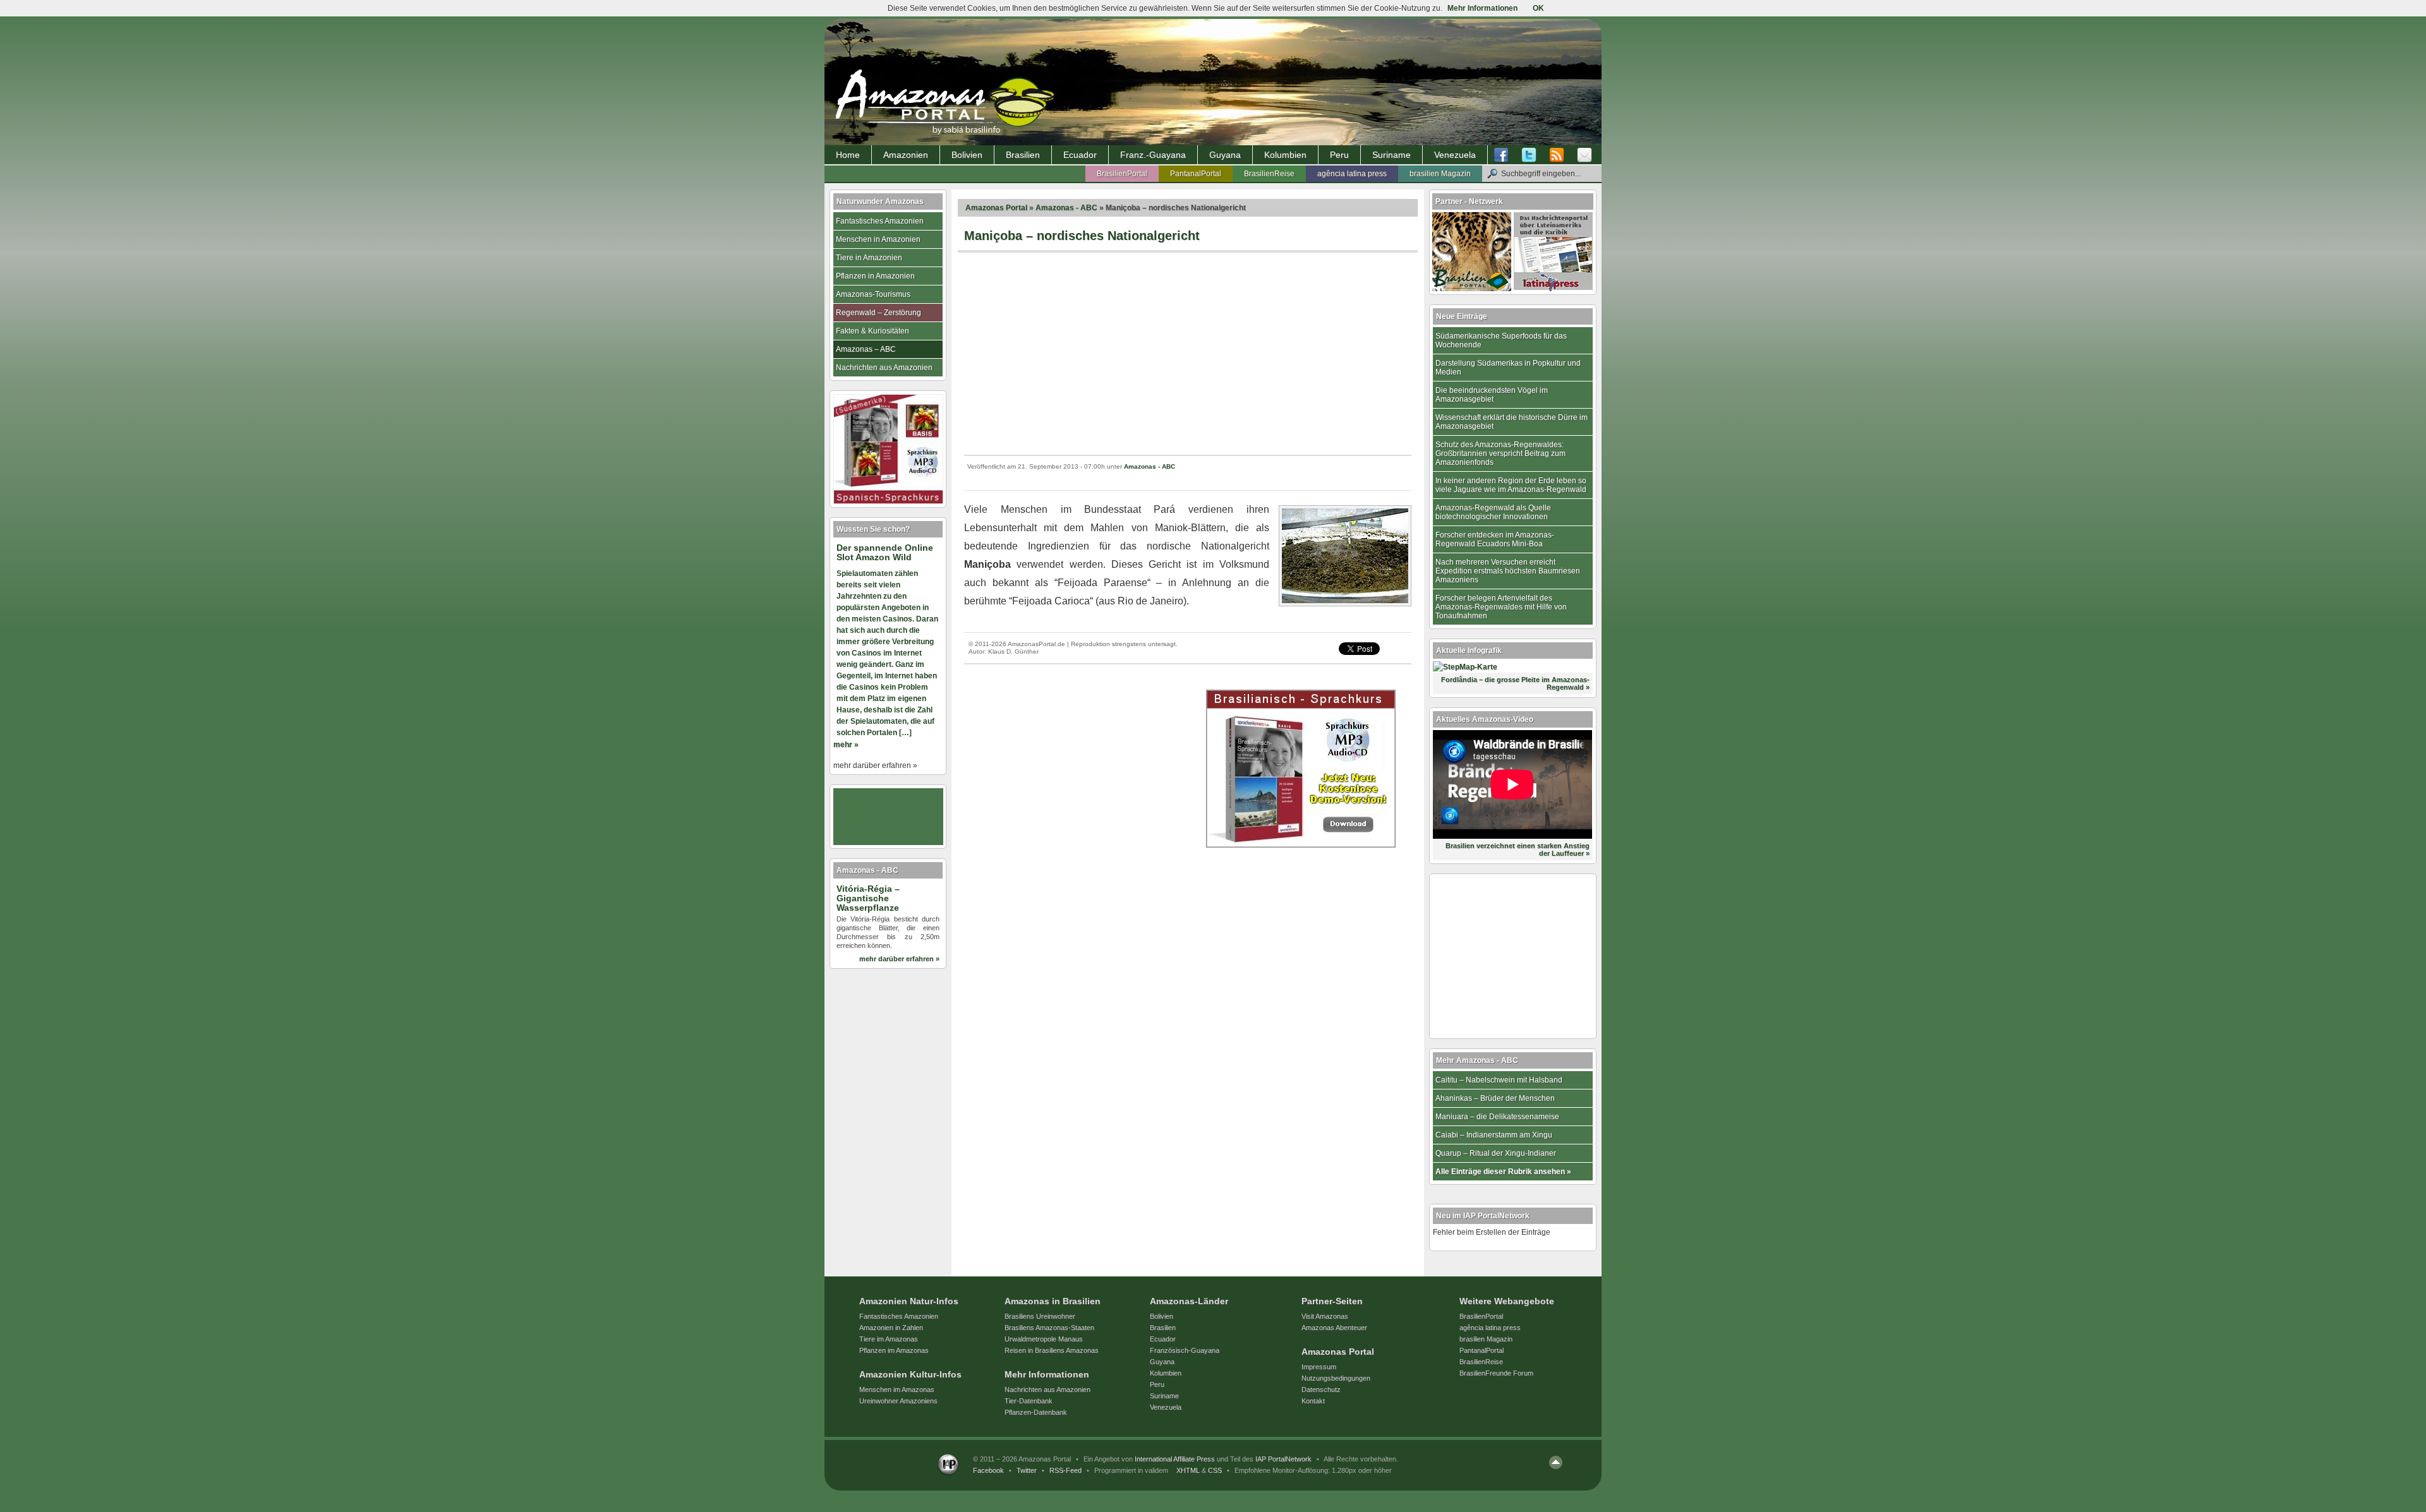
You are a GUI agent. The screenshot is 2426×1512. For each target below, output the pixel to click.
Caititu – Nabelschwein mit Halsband (1499, 1080)
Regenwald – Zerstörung (878, 313)
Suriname (1391, 155)
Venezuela (1455, 155)
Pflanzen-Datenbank (1036, 1412)
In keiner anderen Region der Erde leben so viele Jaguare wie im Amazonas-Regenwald (1511, 485)
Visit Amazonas (1325, 1316)
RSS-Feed (1065, 1470)
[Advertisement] (1188, 354)
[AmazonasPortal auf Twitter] (1529, 155)
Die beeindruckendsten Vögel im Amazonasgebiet (1492, 395)
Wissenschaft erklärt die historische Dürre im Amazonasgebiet (1512, 422)
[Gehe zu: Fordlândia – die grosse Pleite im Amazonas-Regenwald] (1465, 667)
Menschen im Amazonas (897, 1389)
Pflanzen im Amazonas (894, 1350)
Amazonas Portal (996, 208)
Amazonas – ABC (866, 349)
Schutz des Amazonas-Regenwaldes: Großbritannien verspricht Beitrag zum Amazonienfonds (1500, 453)
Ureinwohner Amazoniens (898, 1401)
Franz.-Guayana (1153, 155)
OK (1538, 8)
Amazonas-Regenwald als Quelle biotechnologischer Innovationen (1493, 512)
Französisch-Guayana (1185, 1350)
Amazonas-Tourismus (873, 294)
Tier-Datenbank (1029, 1401)
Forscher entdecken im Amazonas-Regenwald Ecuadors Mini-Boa (1495, 539)
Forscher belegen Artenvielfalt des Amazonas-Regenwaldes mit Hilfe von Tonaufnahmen (1501, 607)
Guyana (1225, 155)
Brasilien (1023, 155)
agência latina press (1352, 174)
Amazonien (906, 155)
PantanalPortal (1196, 174)
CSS (1215, 1470)
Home (848, 155)
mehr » (846, 745)
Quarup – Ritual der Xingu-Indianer (1496, 1153)
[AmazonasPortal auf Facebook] (1504, 155)
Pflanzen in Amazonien (875, 276)
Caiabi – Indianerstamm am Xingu (1494, 1135)
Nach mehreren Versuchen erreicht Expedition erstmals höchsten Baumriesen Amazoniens (1508, 571)
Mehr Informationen (1482, 8)
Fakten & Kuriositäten (872, 331)
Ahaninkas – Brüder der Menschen (1495, 1098)
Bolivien (967, 155)
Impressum (1319, 1367)
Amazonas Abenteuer (1334, 1328)
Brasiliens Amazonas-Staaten (1049, 1328)
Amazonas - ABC (1066, 208)
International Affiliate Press (1175, 1459)
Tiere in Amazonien (869, 258)
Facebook (988, 1470)
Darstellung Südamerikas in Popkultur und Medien (1508, 368)
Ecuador (1080, 155)
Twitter (1027, 1470)
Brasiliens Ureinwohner (1040, 1316)
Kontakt (1313, 1401)
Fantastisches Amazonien (880, 221)
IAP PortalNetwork (1283, 1459)
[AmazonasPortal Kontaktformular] (1584, 155)
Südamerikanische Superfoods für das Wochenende (1501, 340)
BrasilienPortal (1122, 174)
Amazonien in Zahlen (891, 1328)
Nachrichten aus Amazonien (884, 368)
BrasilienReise (1269, 174)
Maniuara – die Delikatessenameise (1497, 1117)
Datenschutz (1321, 1389)
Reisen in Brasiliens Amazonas (1052, 1350)
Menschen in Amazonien (878, 239)
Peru (1339, 155)
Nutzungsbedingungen (1336, 1378)
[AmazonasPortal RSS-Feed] (1557, 155)
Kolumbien (1285, 155)
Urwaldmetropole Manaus (1044, 1339)
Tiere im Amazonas (889, 1339)
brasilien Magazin (1440, 174)
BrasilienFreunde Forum (1496, 1373)
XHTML (1188, 1470)
